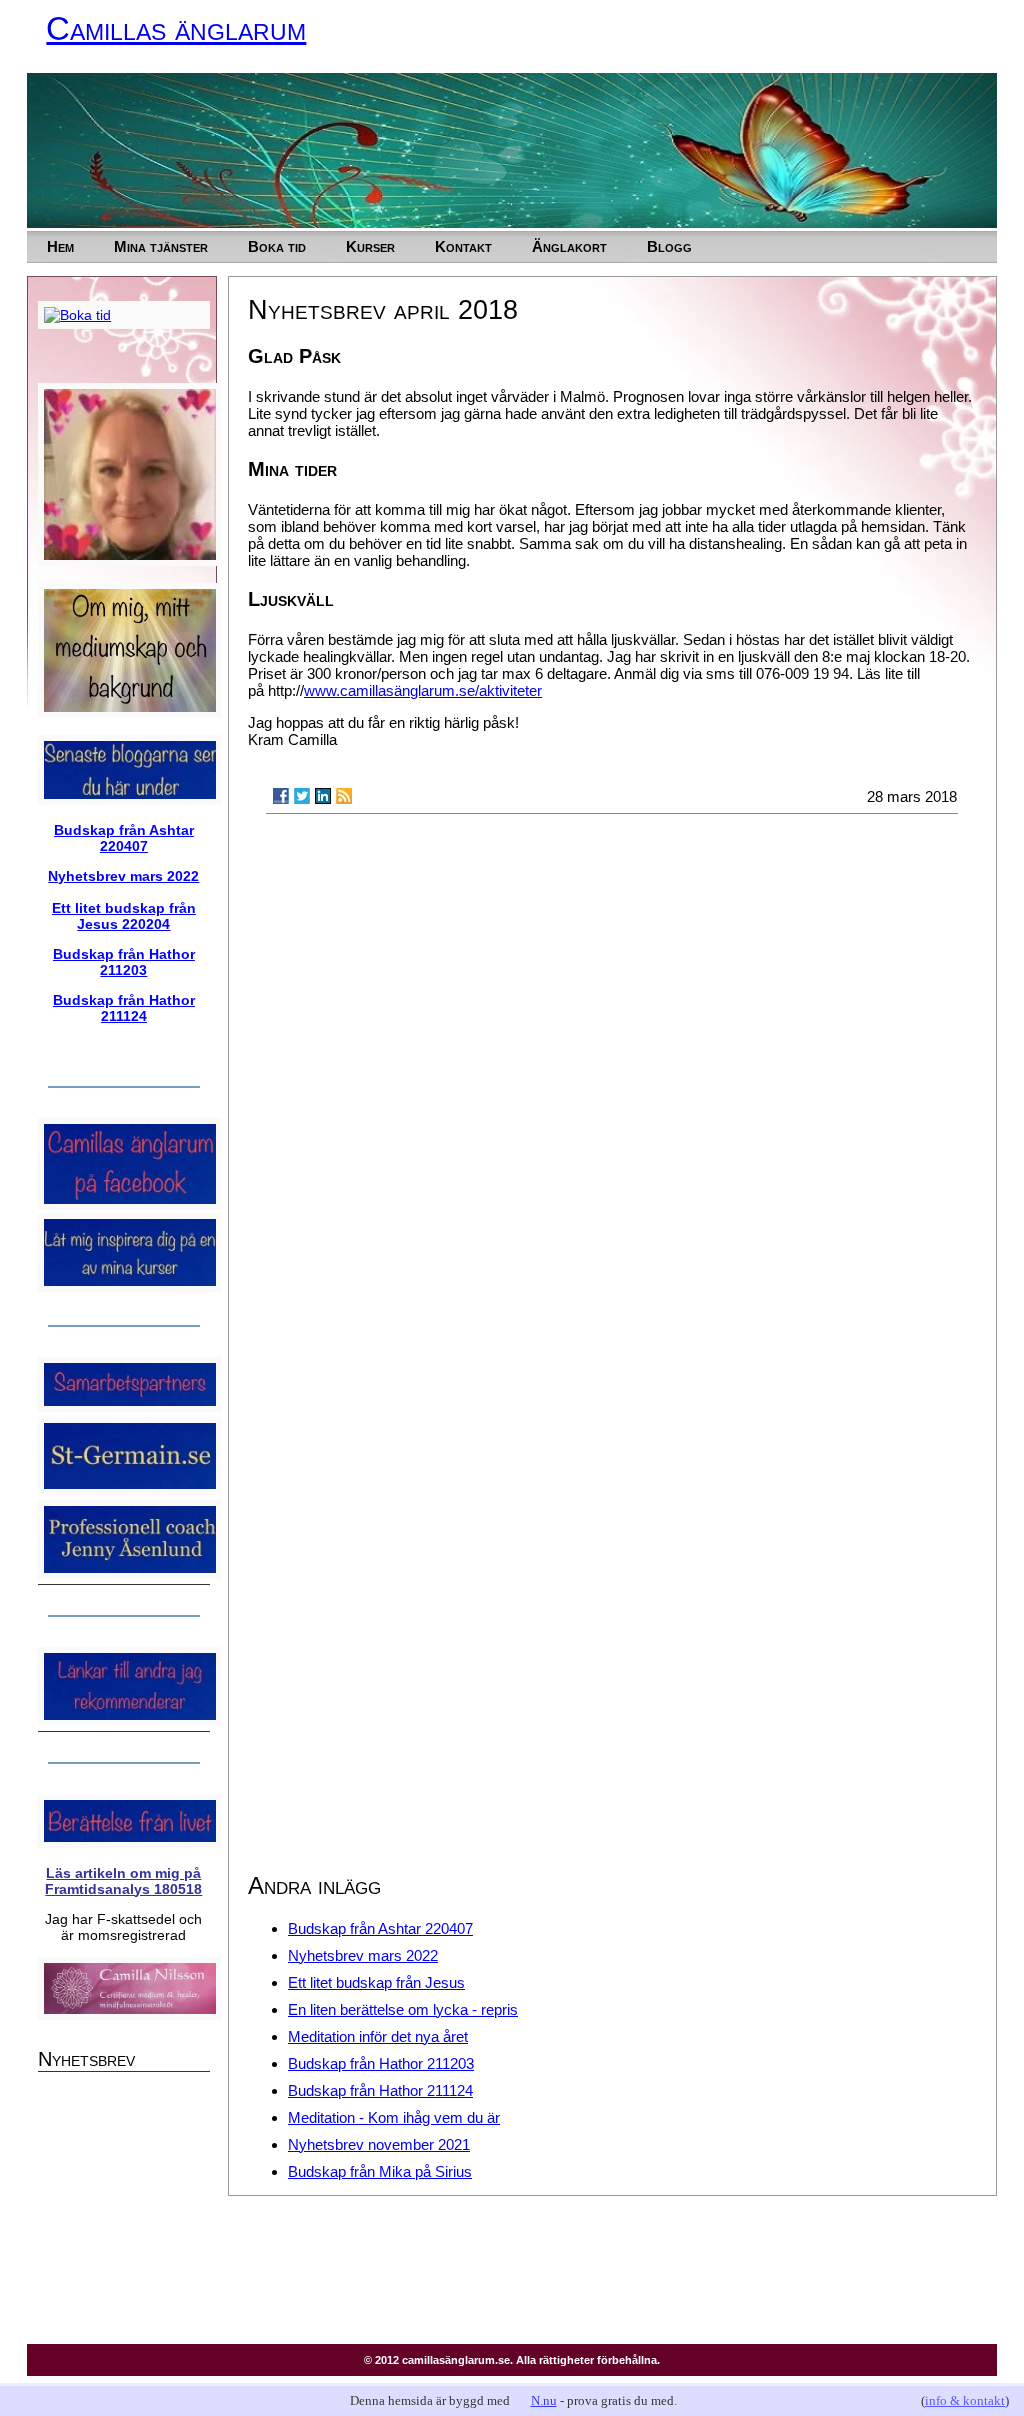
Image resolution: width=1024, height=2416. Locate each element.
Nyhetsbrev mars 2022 (363, 1955)
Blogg (669, 246)
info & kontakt (965, 2400)
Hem (60, 246)
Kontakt (463, 246)
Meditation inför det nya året (378, 2036)
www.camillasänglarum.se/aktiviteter (423, 690)
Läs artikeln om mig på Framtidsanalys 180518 (123, 1881)
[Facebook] (281, 796)
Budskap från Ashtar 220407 (380, 1928)
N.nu (544, 2400)
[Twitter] (302, 796)
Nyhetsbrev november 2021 (379, 2144)
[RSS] (344, 796)
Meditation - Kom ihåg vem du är (394, 2117)
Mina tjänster (161, 246)
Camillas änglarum (176, 28)
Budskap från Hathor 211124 (380, 2090)
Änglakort (569, 246)
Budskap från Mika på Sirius (380, 2171)
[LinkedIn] (323, 796)
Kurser (370, 246)
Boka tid (277, 246)
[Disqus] (612, 1084)
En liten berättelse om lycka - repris (403, 2009)
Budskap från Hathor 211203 (381, 2063)
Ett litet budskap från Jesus (376, 1982)
